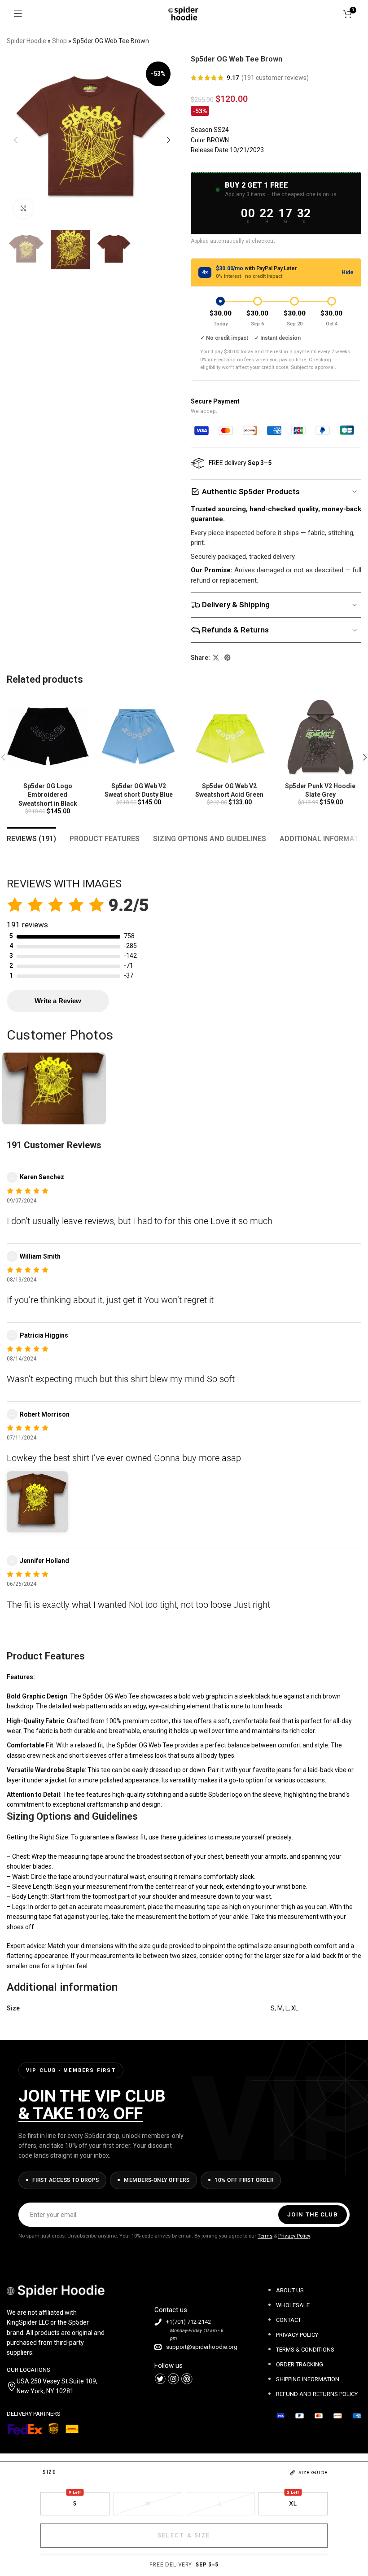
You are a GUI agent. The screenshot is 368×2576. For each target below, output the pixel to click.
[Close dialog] (348, 1201)
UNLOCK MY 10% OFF (272, 1326)
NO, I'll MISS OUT (272, 1351)
